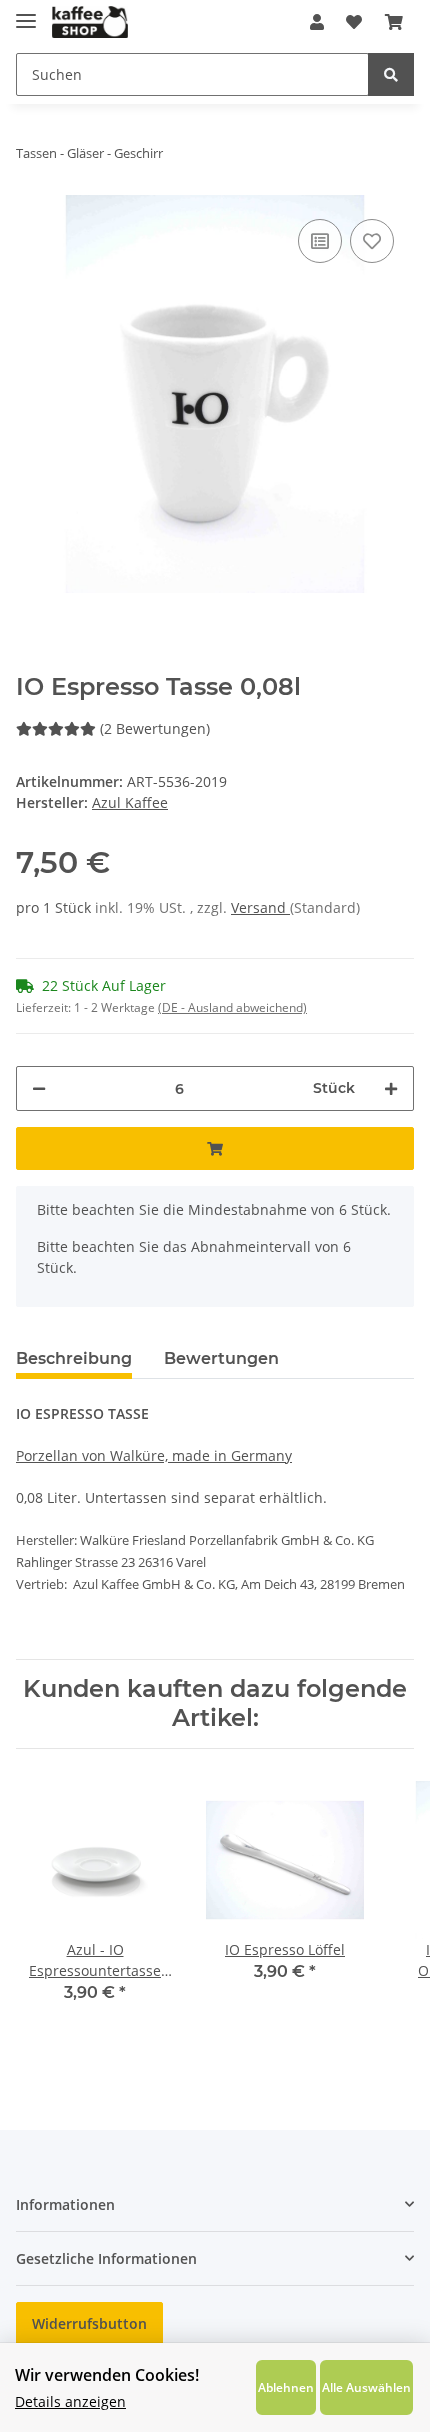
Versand (260, 907)
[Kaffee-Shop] (90, 22)
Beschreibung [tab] (74, 1358)
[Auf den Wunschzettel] (372, 241)
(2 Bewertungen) (155, 728)
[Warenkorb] (394, 22)
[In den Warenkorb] (215, 1148)
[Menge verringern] (39, 1088)
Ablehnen (286, 2387)
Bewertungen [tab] (221, 1358)
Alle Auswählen (366, 2387)
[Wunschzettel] (354, 22)
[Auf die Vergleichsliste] (320, 241)
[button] (317, 22)
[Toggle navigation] (26, 12)
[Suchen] (391, 74)
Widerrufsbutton (89, 2323)
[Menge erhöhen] (391, 1088)
